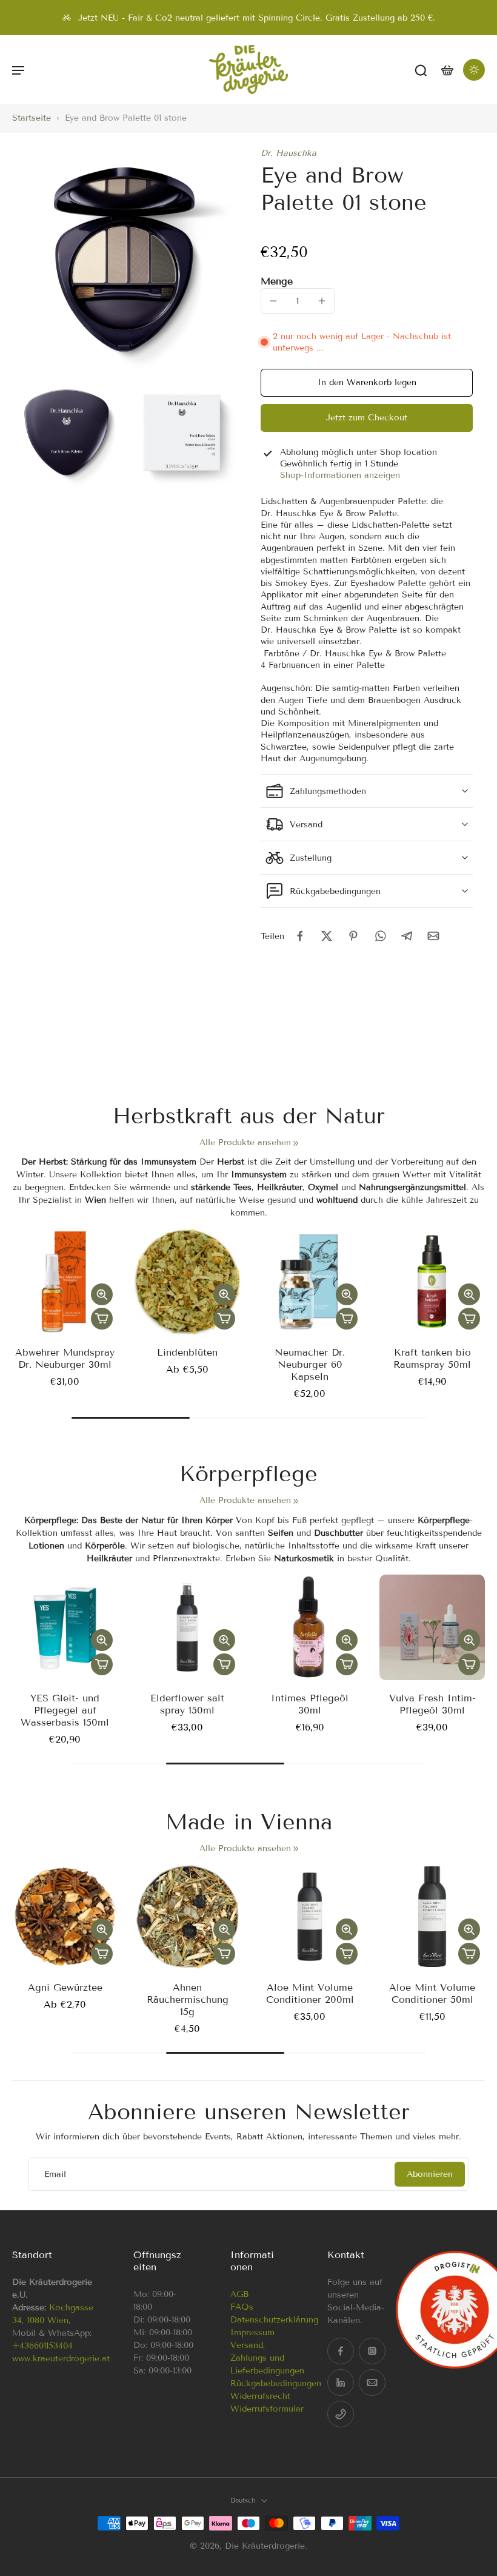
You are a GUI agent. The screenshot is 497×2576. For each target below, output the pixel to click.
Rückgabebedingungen (276, 2383)
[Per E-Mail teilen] (433, 936)
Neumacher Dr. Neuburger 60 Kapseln (310, 1364)
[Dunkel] (474, 70)
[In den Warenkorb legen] (102, 1319)
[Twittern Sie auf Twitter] (327, 936)
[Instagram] (372, 2351)
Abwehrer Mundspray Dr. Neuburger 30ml (65, 1358)
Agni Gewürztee (65, 1987)
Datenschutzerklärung (274, 2320)
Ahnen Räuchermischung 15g (188, 1999)
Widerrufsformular (267, 2409)
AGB (239, 2294)
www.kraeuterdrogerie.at (61, 2359)
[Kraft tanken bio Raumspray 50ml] (432, 1282)
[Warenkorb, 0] (447, 69)
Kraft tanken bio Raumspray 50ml (432, 1358)
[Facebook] (341, 2351)
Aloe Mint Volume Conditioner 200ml (310, 1993)
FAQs (242, 2307)
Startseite (32, 118)
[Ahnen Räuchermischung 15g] (187, 1917)
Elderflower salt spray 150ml (187, 1704)
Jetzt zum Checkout (367, 418)
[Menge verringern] (273, 301)
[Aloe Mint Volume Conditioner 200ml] (310, 1917)
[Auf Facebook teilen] (300, 936)
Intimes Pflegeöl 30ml (310, 1704)
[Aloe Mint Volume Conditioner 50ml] (432, 1917)
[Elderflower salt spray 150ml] (187, 1627)
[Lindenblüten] (187, 1282)
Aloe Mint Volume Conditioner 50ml (432, 1993)
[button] (18, 70)
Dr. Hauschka (289, 153)
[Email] (372, 2383)
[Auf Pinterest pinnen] (353, 936)
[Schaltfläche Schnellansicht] (102, 1294)
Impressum (252, 2332)
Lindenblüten (187, 1352)
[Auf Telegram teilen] (407, 936)
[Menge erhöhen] (322, 301)
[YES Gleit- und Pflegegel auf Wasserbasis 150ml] (65, 1627)
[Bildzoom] (124, 260)
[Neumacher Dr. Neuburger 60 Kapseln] (310, 1282)
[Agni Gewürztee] (65, 1917)
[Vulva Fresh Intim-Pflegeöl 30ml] (432, 1627)
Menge (277, 281)
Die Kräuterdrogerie (265, 2546)
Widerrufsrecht (260, 2396)
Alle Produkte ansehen (245, 1142)
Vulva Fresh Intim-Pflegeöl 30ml (432, 1704)
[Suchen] (421, 70)
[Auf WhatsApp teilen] (380, 936)
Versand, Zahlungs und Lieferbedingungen (267, 2358)
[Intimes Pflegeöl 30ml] (310, 1627)
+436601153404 (42, 2346)
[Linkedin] (341, 2383)
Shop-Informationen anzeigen (340, 475)
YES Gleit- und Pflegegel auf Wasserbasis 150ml (65, 1710)
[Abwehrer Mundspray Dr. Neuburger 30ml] (65, 1282)
